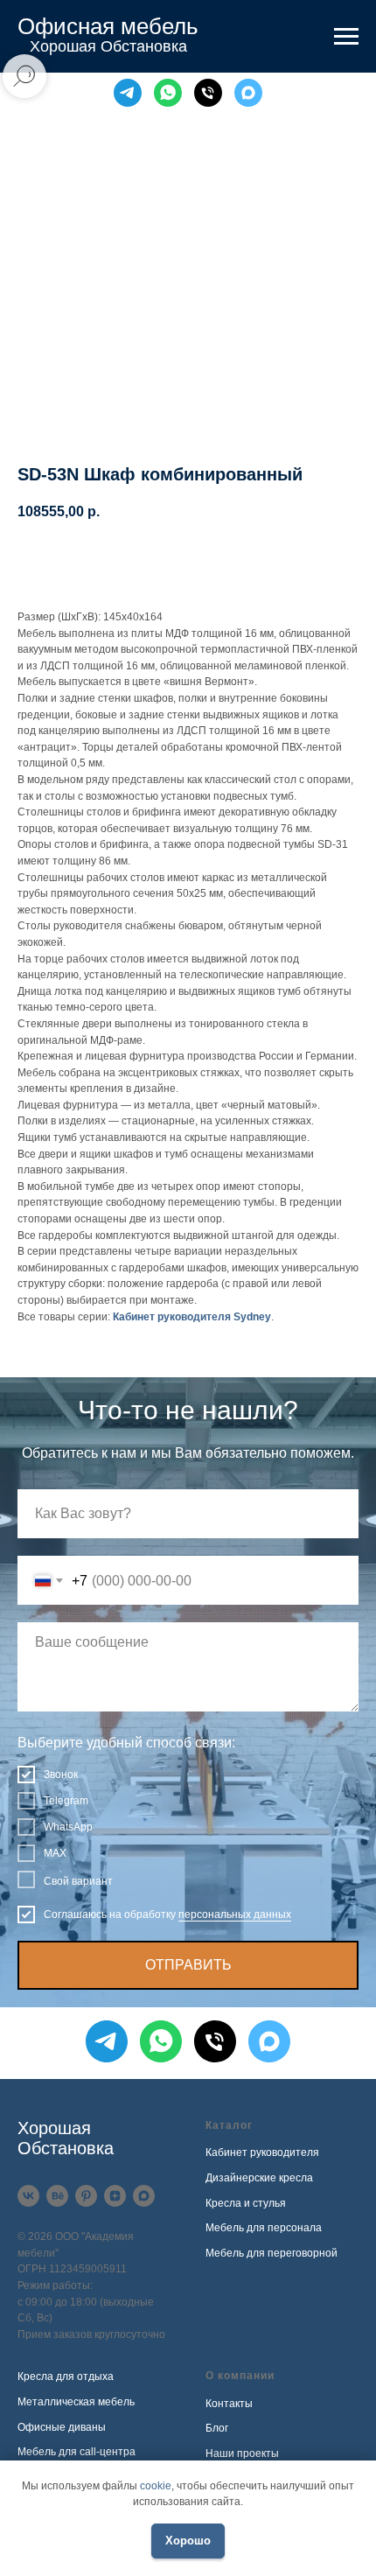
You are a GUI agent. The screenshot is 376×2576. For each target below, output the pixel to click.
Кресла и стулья (246, 2203)
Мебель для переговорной (272, 2253)
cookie (156, 2486)
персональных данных (235, 1914)
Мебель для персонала (264, 2228)
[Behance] (57, 2196)
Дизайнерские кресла (259, 2178)
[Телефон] (208, 93)
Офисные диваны (62, 2427)
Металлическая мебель (76, 2402)
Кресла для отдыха (66, 2376)
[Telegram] (128, 93)
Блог (217, 2428)
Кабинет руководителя (262, 2152)
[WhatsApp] (168, 93)
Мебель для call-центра (77, 2452)
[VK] (28, 2196)
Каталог (229, 2125)
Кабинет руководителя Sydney (192, 1317)
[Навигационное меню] (346, 37)
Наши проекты (242, 2453)
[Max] (248, 93)
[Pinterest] (86, 2196)
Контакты (229, 2404)
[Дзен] (115, 2196)
